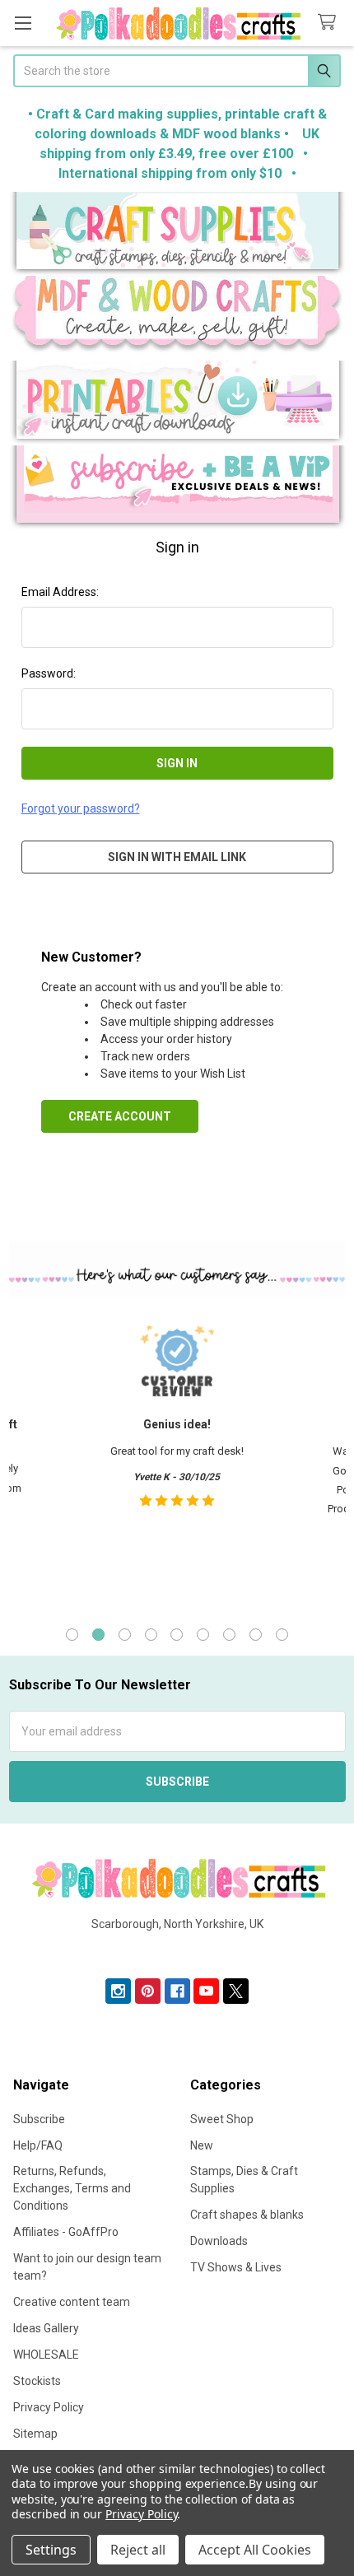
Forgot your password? (81, 808)
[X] (236, 1991)
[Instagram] (118, 1991)
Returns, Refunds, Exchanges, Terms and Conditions (72, 2188)
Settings (51, 2550)
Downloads (219, 2241)
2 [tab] (98, 1635)
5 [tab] (177, 1635)
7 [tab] (229, 1635)
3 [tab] (125, 1635)
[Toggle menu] (23, 23)
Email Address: (60, 592)
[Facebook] (177, 1991)
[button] (177, 234)
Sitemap (35, 2434)
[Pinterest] (148, 1991)
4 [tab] (151, 1635)
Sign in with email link (177, 857)
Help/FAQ (38, 2145)
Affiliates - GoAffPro (66, 2232)
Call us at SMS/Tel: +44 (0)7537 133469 (177, 1950)
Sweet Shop (222, 2119)
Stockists (37, 2381)
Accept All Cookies (255, 2550)
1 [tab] (72, 1635)
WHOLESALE (46, 2355)
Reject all (138, 2550)
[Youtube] (206, 1991)
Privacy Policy (49, 2407)
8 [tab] (256, 1635)
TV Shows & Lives (236, 2267)
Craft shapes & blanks (247, 2215)
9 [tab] (282, 1635)
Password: (49, 673)
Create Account (120, 1116)
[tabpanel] (177, 1460)
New (202, 2145)
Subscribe (39, 2119)
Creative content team (72, 2302)
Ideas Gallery (46, 2328)
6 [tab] (203, 1635)
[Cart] (330, 23)
